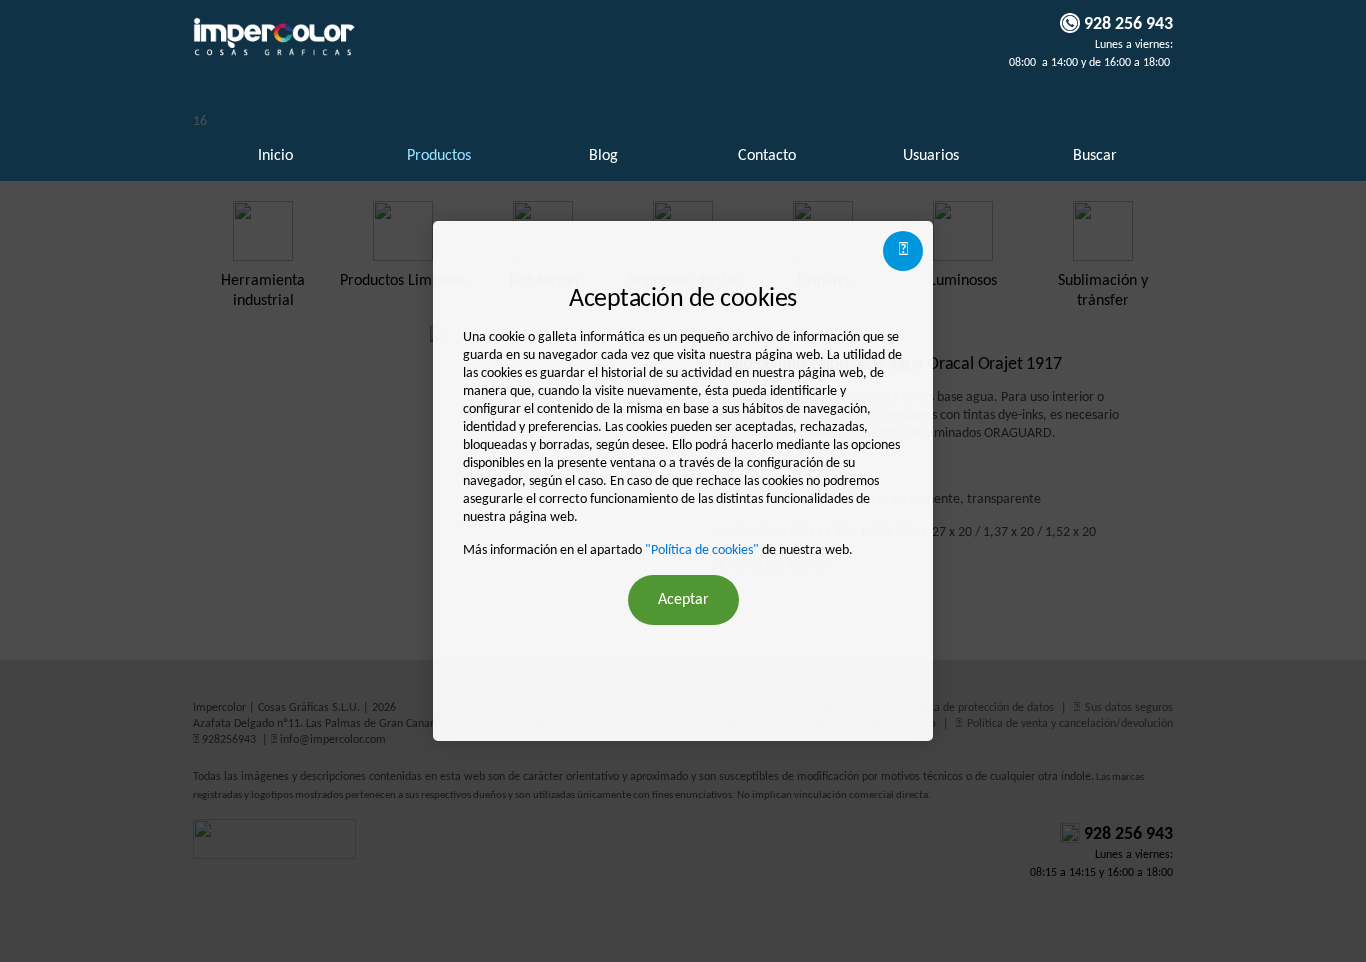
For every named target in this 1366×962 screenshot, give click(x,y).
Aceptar (683, 600)
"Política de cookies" (702, 550)
